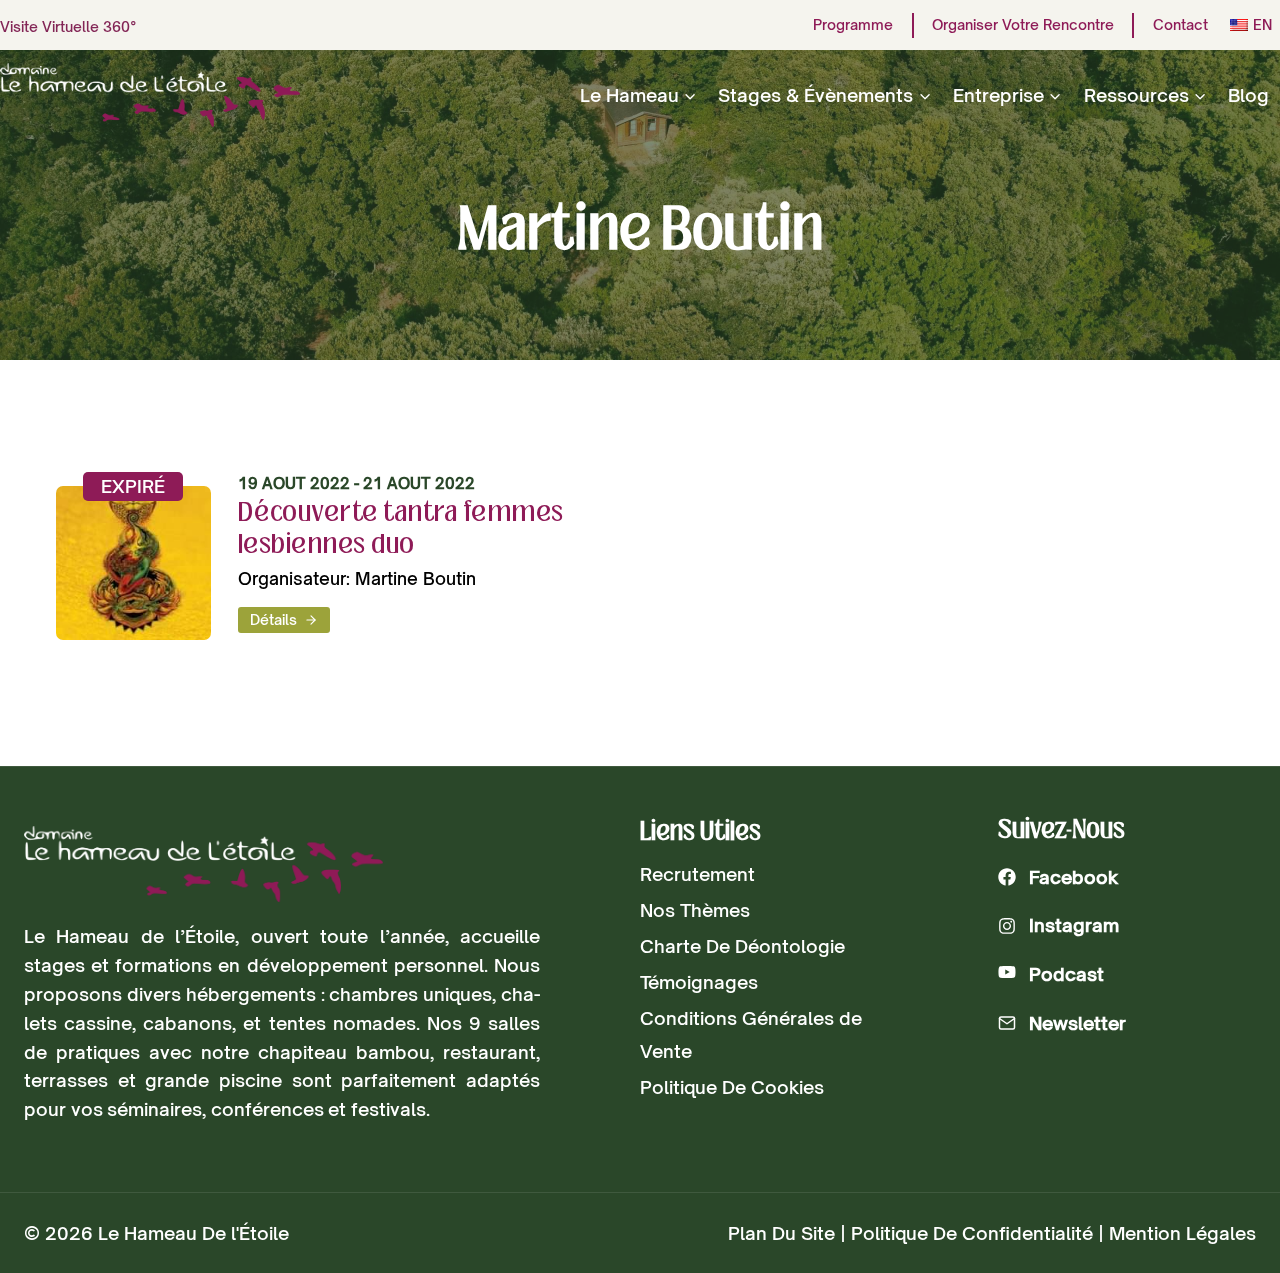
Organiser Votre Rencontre (1023, 25)
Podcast (1066, 974)
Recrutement (697, 874)
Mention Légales (1182, 1233)
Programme (853, 25)
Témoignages (699, 982)
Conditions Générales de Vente (751, 1034)
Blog (1248, 95)
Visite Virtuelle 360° (68, 26)
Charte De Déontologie (742, 946)
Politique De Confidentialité (972, 1233)
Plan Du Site (781, 1233)
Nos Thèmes (695, 910)
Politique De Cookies (732, 1087)
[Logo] (203, 864)
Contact (1180, 25)
